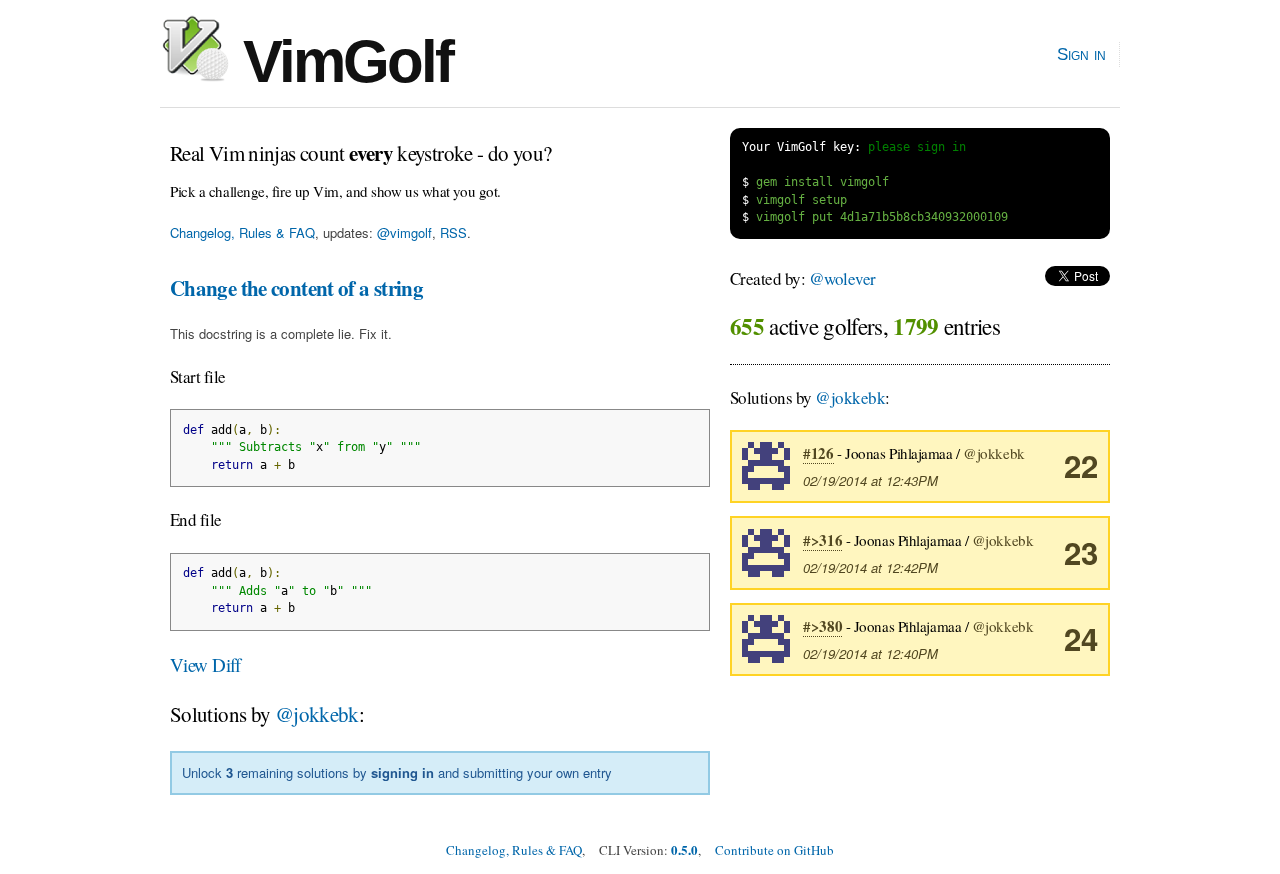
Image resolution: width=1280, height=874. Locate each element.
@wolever (842, 278)
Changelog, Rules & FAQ (242, 232)
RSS (453, 232)
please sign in (917, 147)
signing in (402, 772)
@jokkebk (317, 714)
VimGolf (340, 61)
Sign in (1081, 54)
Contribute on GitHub (774, 850)
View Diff (205, 664)
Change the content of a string (296, 288)
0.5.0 (684, 849)
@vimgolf (404, 232)
